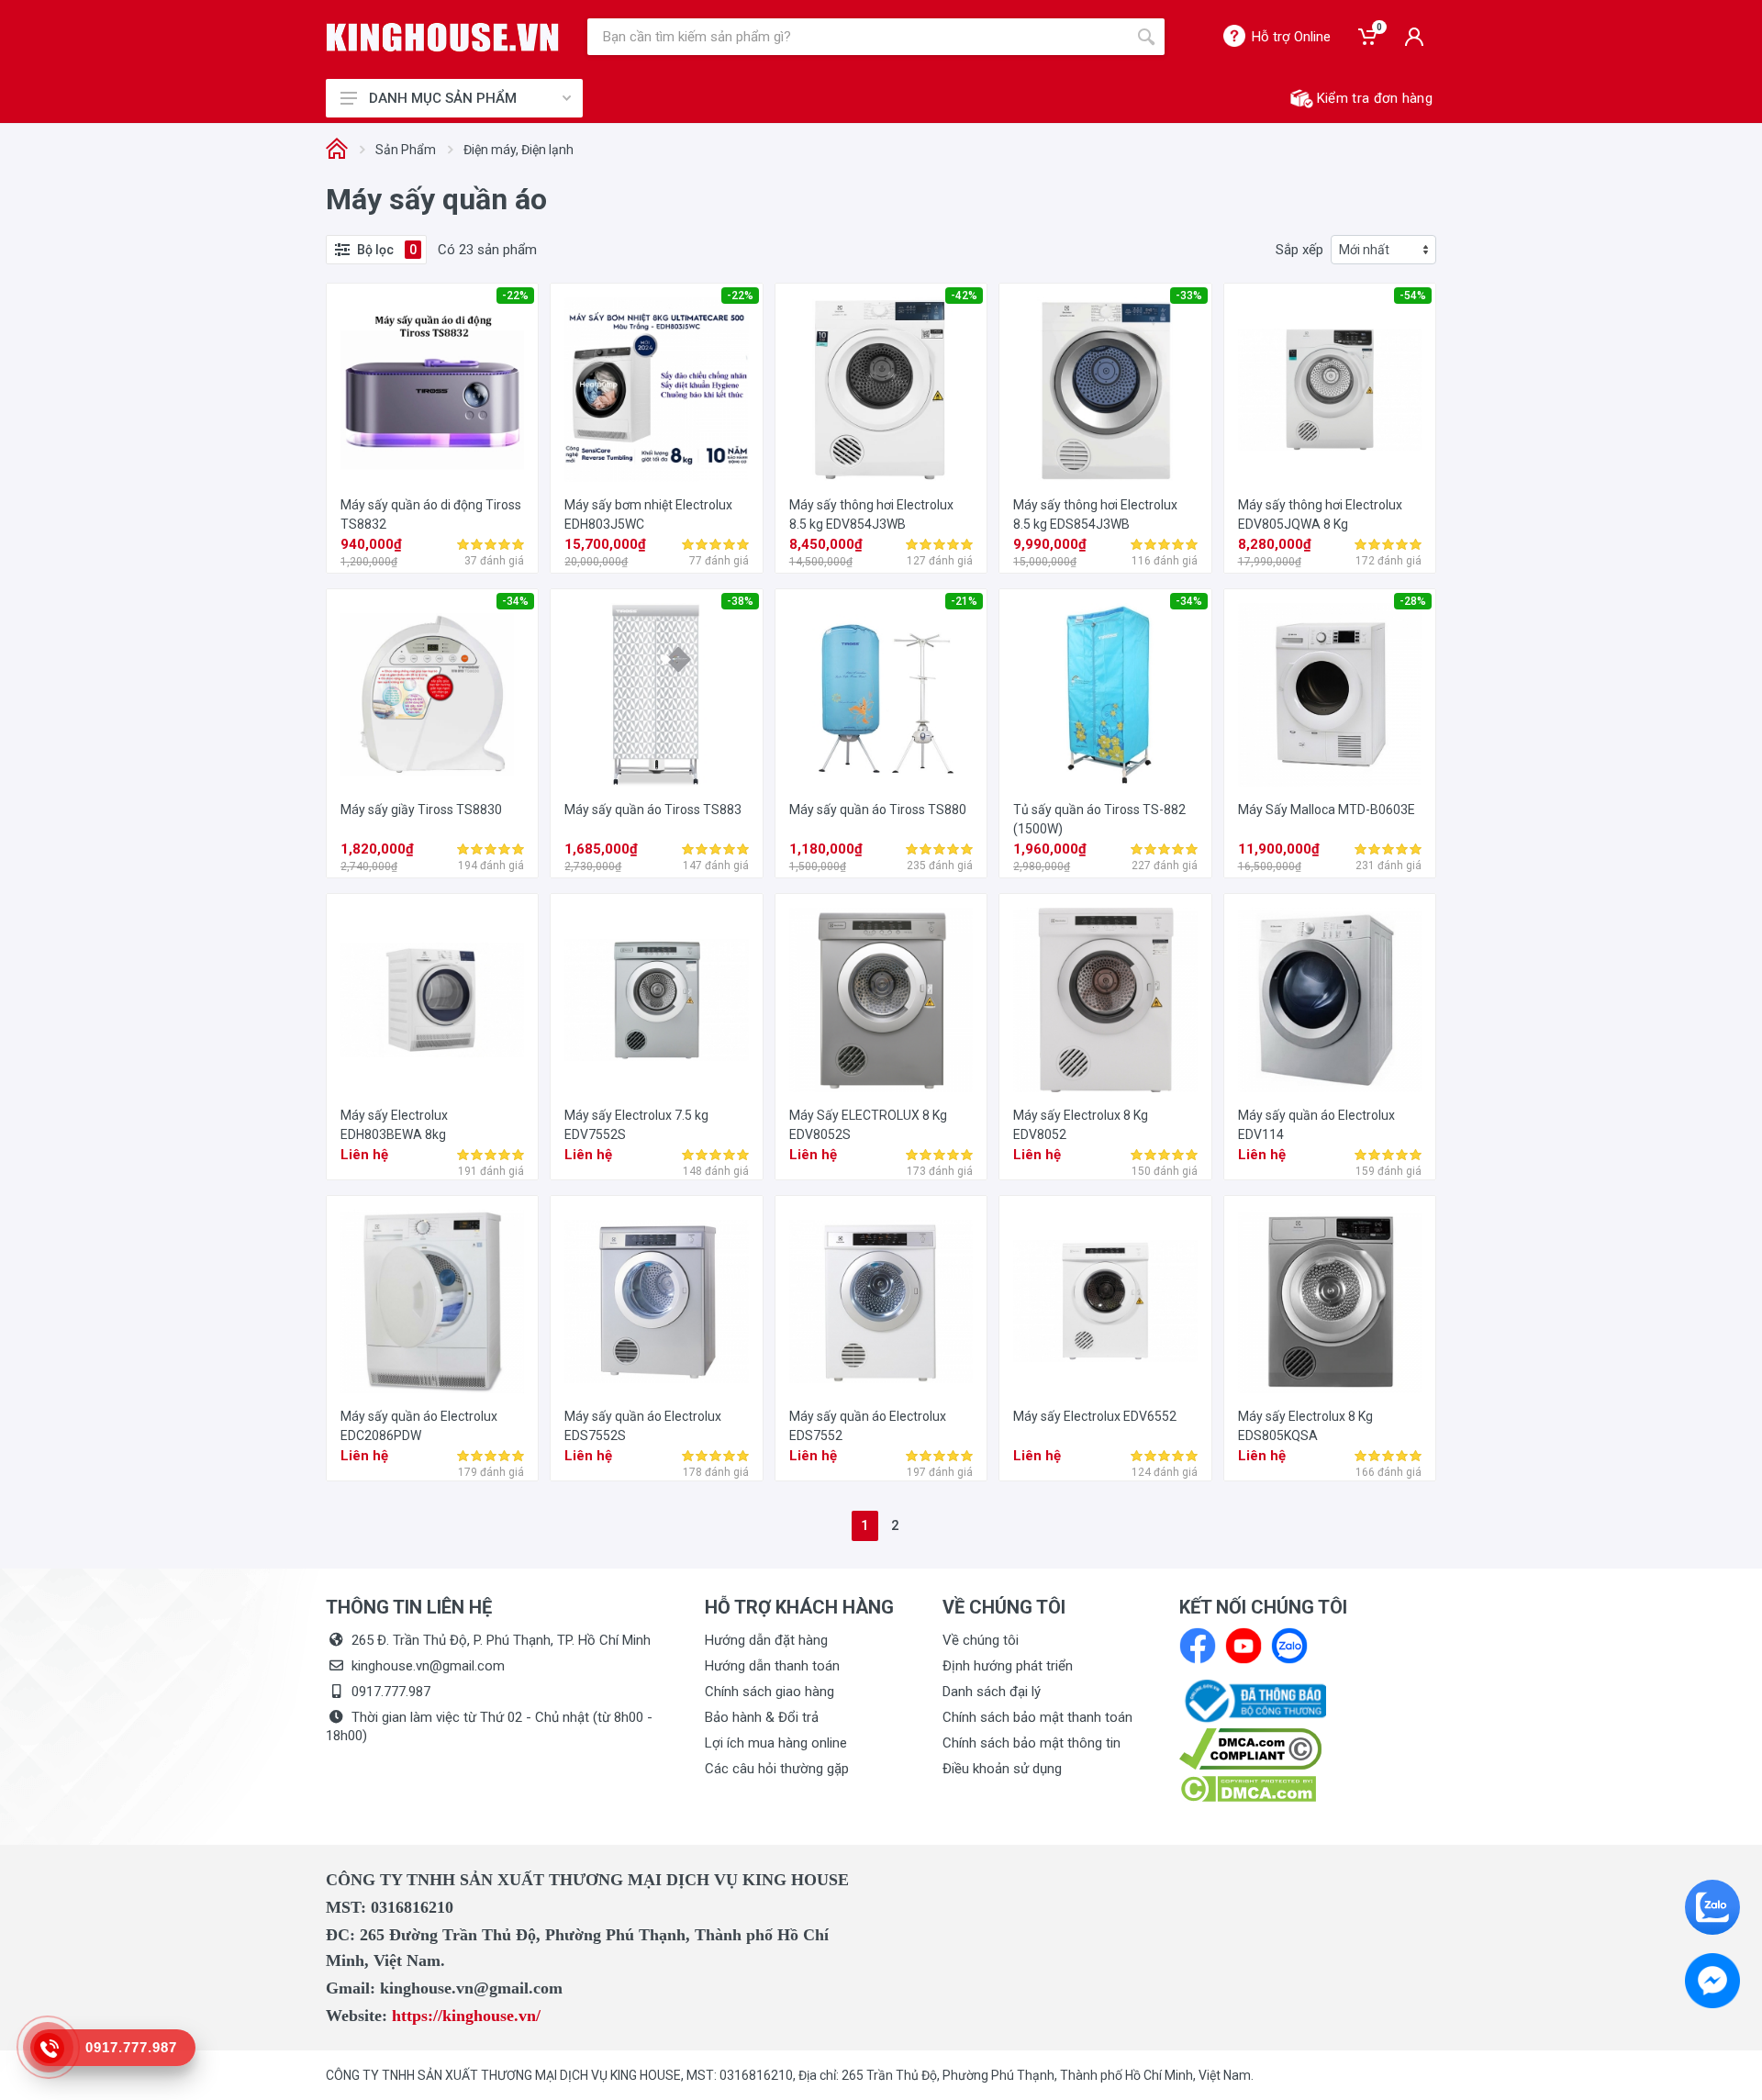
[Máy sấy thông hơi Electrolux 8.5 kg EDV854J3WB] (881, 389)
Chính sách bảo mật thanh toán (1037, 1717)
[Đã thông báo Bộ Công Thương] (1253, 1700)
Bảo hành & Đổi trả (762, 1717)
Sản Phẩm (406, 150)
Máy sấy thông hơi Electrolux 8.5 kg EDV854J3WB (871, 514)
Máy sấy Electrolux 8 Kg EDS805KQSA (1305, 1426)
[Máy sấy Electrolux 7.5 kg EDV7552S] (656, 1000)
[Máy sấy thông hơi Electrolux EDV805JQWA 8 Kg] (1330, 389)
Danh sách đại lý (992, 1692)
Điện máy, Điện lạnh (519, 150)
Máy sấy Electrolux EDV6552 (1095, 1416)
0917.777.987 (391, 1692)
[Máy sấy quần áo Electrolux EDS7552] (881, 1301)
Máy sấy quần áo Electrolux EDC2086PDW (419, 1426)
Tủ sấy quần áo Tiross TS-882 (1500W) (1099, 819)
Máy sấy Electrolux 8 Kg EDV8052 (1081, 1125)
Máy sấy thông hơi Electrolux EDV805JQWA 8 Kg (1320, 514)
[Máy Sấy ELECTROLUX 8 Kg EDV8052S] (881, 1000)
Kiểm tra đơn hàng (1375, 98)
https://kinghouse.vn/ (466, 2016)
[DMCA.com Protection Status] (1248, 1788)
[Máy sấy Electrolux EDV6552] (1105, 1301)
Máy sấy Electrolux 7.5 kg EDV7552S (636, 1125)
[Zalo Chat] (1712, 1907)
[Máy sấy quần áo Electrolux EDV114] (1330, 1000)
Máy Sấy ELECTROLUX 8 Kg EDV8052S (868, 1125)
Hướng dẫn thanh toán (772, 1666)
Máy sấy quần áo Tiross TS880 (878, 810)
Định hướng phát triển (1008, 1666)
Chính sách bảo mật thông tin (1032, 1743)
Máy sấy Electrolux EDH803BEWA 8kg (394, 1125)
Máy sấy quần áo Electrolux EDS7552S (643, 1426)
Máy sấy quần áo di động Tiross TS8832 (431, 514)
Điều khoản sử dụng (1002, 1769)
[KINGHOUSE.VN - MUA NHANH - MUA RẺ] (443, 37)
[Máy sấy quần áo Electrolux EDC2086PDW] (432, 1301)
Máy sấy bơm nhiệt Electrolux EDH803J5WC (648, 514)
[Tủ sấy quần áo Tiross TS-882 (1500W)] (1105, 695)
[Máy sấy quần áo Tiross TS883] (656, 695)
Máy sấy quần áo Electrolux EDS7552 (868, 1426)
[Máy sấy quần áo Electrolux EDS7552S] (656, 1301)
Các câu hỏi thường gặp (777, 1769)
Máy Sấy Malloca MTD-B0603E (1327, 810)
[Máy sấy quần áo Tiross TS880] (881, 695)
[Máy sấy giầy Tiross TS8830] (432, 695)
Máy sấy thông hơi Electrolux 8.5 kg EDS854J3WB (1095, 514)
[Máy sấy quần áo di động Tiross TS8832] (432, 389)
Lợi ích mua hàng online (776, 1743)
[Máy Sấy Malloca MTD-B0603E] (1330, 695)
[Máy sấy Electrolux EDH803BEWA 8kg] (432, 1000)
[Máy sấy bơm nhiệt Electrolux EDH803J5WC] (656, 389)
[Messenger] (1712, 1981)
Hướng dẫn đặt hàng (766, 1640)
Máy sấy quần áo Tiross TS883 (653, 810)
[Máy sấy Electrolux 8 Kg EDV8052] (1105, 1000)
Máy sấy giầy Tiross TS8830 (421, 810)
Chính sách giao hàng (769, 1692)
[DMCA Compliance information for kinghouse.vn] (1308, 1749)
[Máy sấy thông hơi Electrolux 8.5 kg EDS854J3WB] (1105, 389)
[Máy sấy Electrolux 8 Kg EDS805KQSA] (1330, 1301)
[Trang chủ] (337, 150)
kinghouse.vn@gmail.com (428, 1666)
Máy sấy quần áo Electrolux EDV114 (1316, 1125)
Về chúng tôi (981, 1640)
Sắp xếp (1299, 250)
